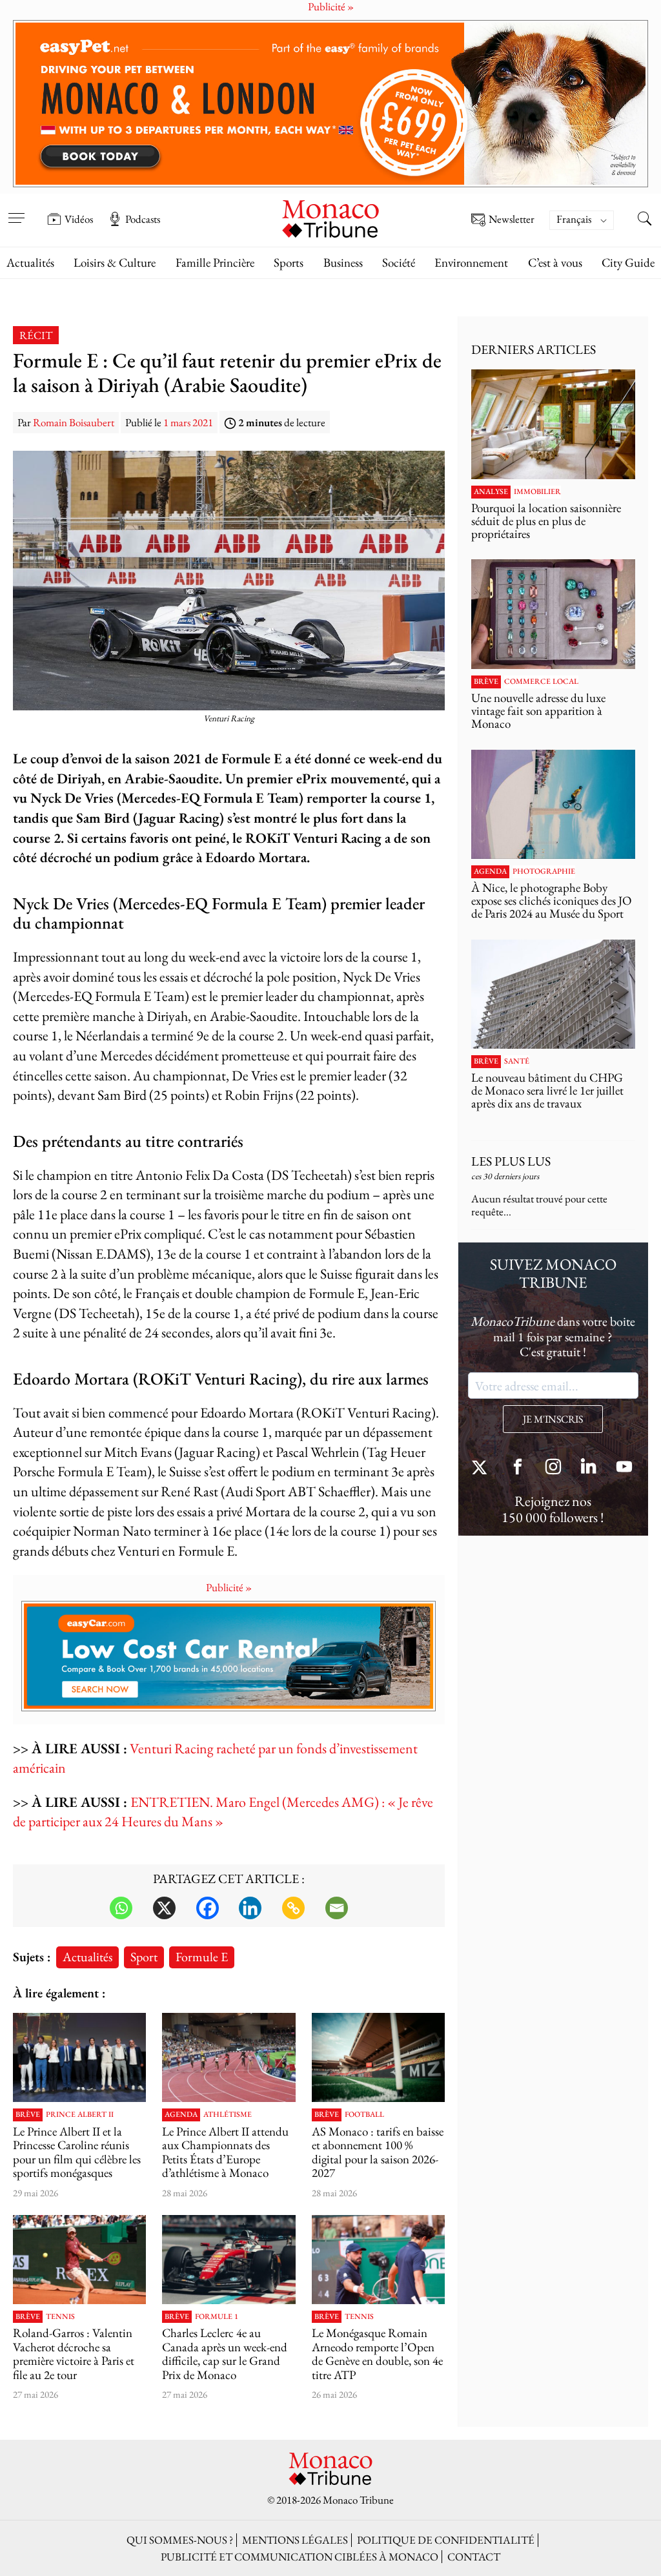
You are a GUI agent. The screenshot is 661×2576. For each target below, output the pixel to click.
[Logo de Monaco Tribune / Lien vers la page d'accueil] (330, 217)
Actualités (30, 263)
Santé (517, 1062)
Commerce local (541, 682)
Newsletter (512, 220)
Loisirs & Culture (115, 263)
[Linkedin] (250, 1908)
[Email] (337, 1908)
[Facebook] (208, 1908)
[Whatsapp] (121, 1908)
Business (343, 263)
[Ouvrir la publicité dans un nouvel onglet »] (330, 104)
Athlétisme (228, 2115)
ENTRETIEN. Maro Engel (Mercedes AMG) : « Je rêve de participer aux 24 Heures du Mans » (223, 1812)
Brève (28, 2115)
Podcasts (143, 219)
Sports (289, 263)
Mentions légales (295, 2540)
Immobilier (537, 492)
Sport (144, 1956)
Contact (474, 2557)
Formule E (202, 1956)
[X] (164, 1908)
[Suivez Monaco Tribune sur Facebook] (518, 1468)
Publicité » (229, 1587)
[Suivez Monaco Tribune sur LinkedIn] (589, 1468)
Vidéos (79, 219)
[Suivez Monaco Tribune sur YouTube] (624, 1468)
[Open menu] (16, 210)
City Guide (628, 263)
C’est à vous (555, 263)
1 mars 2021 (188, 422)
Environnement (471, 263)
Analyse (491, 492)
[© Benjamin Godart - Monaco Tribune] (553, 994)
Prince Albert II (80, 2115)
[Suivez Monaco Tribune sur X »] (482, 1468)
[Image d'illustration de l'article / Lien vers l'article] (229, 2057)
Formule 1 (217, 2317)
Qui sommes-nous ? (180, 2540)
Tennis (60, 2317)
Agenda (181, 2115)
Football (364, 2115)
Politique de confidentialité (446, 2540)
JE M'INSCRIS (553, 1419)
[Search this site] (645, 220)
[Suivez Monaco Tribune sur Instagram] (553, 1468)
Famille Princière (215, 263)
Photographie (544, 872)
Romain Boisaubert (74, 422)
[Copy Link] (293, 1908)
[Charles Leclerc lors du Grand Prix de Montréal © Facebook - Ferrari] (229, 2259)
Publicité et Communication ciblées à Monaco (300, 2557)
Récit (36, 335)
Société (399, 263)
